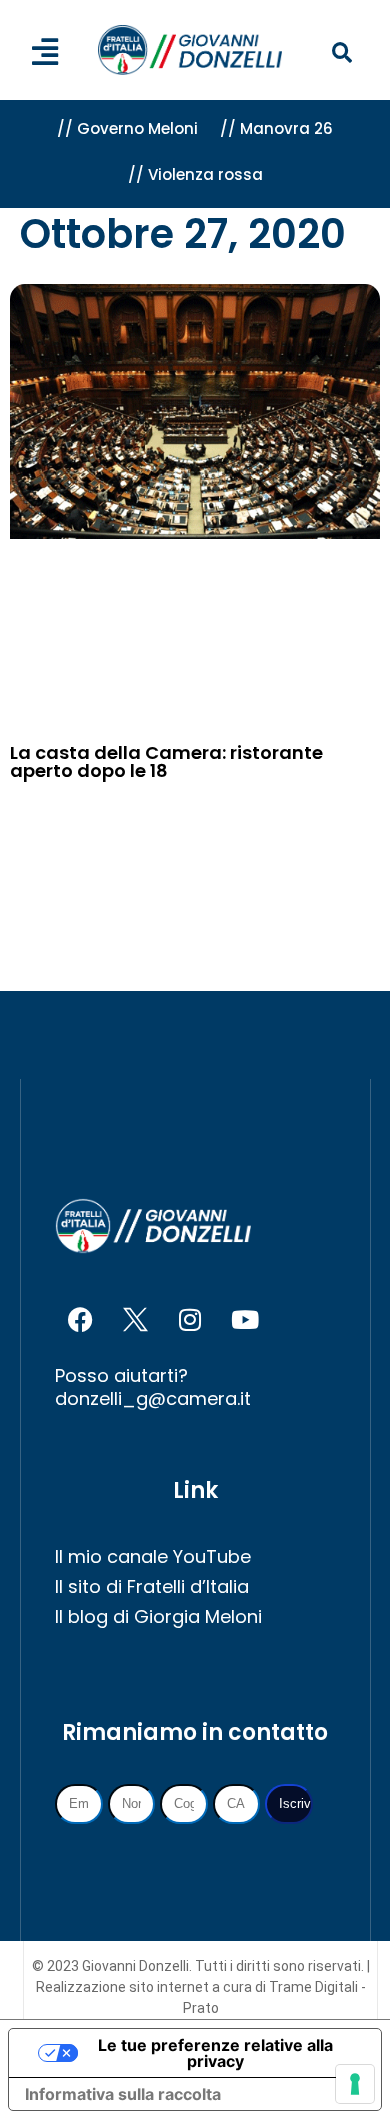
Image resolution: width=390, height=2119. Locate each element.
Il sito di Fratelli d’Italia (152, 1586)
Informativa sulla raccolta (123, 2094)
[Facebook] (80, 1319)
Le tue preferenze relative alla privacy (215, 2053)
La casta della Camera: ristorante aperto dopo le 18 (166, 761)
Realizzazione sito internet (124, 1987)
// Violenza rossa (195, 174)
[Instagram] (190, 1319)
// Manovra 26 (276, 128)
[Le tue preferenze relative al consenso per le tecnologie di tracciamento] (355, 2084)
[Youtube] (245, 1319)
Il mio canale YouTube (153, 1556)
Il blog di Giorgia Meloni (158, 1616)
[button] (341, 53)
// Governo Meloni (127, 128)
